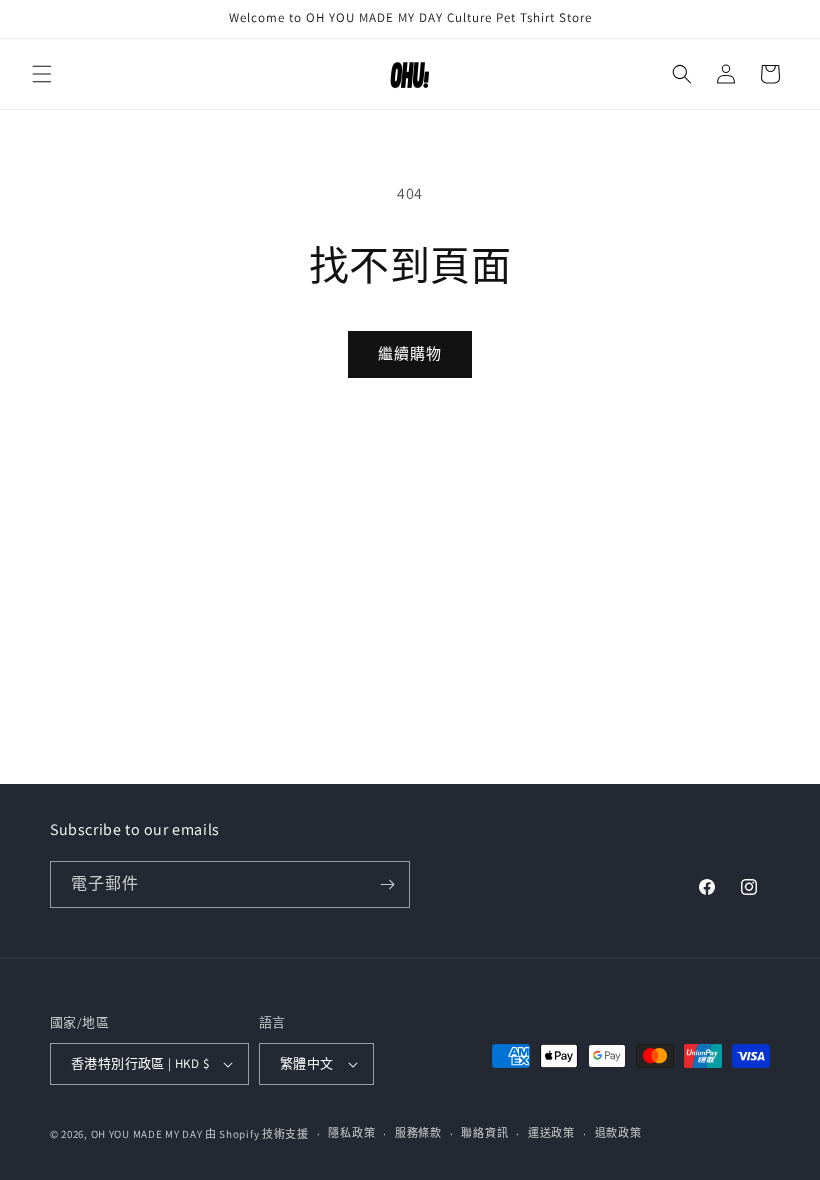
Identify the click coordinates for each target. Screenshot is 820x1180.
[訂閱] (387, 884)
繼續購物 (410, 353)
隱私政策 (351, 1133)
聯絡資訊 (484, 1133)
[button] (42, 74)
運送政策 (551, 1133)
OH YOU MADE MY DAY (147, 1134)
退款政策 (618, 1133)
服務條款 (418, 1133)
